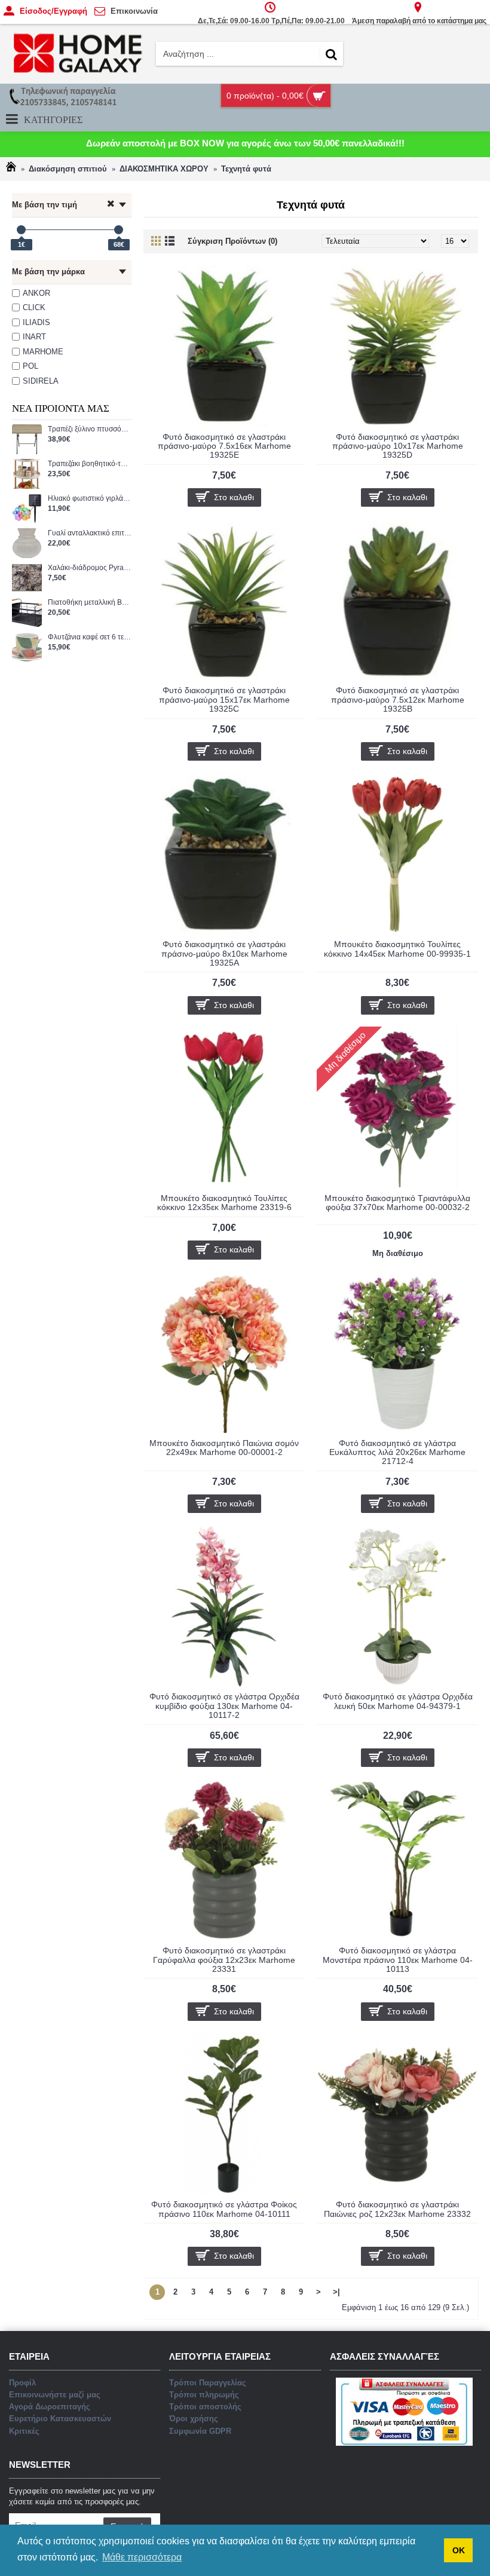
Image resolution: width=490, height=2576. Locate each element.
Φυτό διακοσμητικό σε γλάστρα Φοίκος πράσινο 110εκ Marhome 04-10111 (224, 2209)
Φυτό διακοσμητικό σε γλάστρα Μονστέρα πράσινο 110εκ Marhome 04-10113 (398, 1960)
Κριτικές (24, 2431)
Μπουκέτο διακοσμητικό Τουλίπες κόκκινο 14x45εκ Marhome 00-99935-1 (397, 949)
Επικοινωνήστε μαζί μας (55, 2395)
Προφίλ (22, 2383)
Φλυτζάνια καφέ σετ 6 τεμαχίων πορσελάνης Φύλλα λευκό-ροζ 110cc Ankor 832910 (90, 637)
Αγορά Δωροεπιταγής (50, 2407)
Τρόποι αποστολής (205, 2407)
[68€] (119, 230)
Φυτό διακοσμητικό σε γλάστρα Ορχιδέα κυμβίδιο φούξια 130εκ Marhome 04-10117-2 (224, 1706)
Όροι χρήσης (194, 2419)
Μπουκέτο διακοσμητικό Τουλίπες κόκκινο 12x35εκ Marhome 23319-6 (224, 1203)
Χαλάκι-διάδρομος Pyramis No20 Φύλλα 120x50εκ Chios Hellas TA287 (90, 568)
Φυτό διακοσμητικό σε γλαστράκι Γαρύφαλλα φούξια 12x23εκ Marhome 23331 (224, 1960)
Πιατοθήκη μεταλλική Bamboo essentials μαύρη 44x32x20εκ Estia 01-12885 (90, 603)
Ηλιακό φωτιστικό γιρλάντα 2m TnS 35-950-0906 (90, 499)
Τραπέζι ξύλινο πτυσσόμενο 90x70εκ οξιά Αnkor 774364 (90, 429)
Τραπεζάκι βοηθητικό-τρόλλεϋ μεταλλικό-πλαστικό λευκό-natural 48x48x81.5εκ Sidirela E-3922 (90, 464)
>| (336, 2292)
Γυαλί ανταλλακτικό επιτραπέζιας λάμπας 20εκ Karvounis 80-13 (90, 533)
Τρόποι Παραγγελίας (208, 2383)
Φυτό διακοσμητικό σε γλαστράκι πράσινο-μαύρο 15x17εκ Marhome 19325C (224, 699)
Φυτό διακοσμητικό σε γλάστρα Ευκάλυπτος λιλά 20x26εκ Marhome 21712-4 (397, 1452)
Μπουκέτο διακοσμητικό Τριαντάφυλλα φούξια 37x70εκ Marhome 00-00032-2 (397, 1203)
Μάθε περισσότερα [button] (142, 2557)
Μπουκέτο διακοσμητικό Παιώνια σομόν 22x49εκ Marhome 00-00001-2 (224, 1448)
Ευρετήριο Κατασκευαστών (60, 2419)
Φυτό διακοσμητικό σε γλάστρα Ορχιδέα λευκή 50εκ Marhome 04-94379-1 (398, 1701)
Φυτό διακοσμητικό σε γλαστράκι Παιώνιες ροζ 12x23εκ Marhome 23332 (397, 2209)
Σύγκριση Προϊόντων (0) (232, 241)
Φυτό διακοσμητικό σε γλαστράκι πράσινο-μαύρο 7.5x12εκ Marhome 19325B (398, 699)
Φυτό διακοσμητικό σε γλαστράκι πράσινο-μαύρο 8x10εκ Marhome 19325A (224, 953)
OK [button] (459, 2550)
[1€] (21, 230)
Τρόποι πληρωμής (204, 2395)
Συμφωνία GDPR (200, 2431)
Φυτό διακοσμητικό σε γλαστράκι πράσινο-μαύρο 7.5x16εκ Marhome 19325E (224, 446)
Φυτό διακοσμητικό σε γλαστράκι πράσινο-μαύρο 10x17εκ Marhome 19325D (398, 446)
